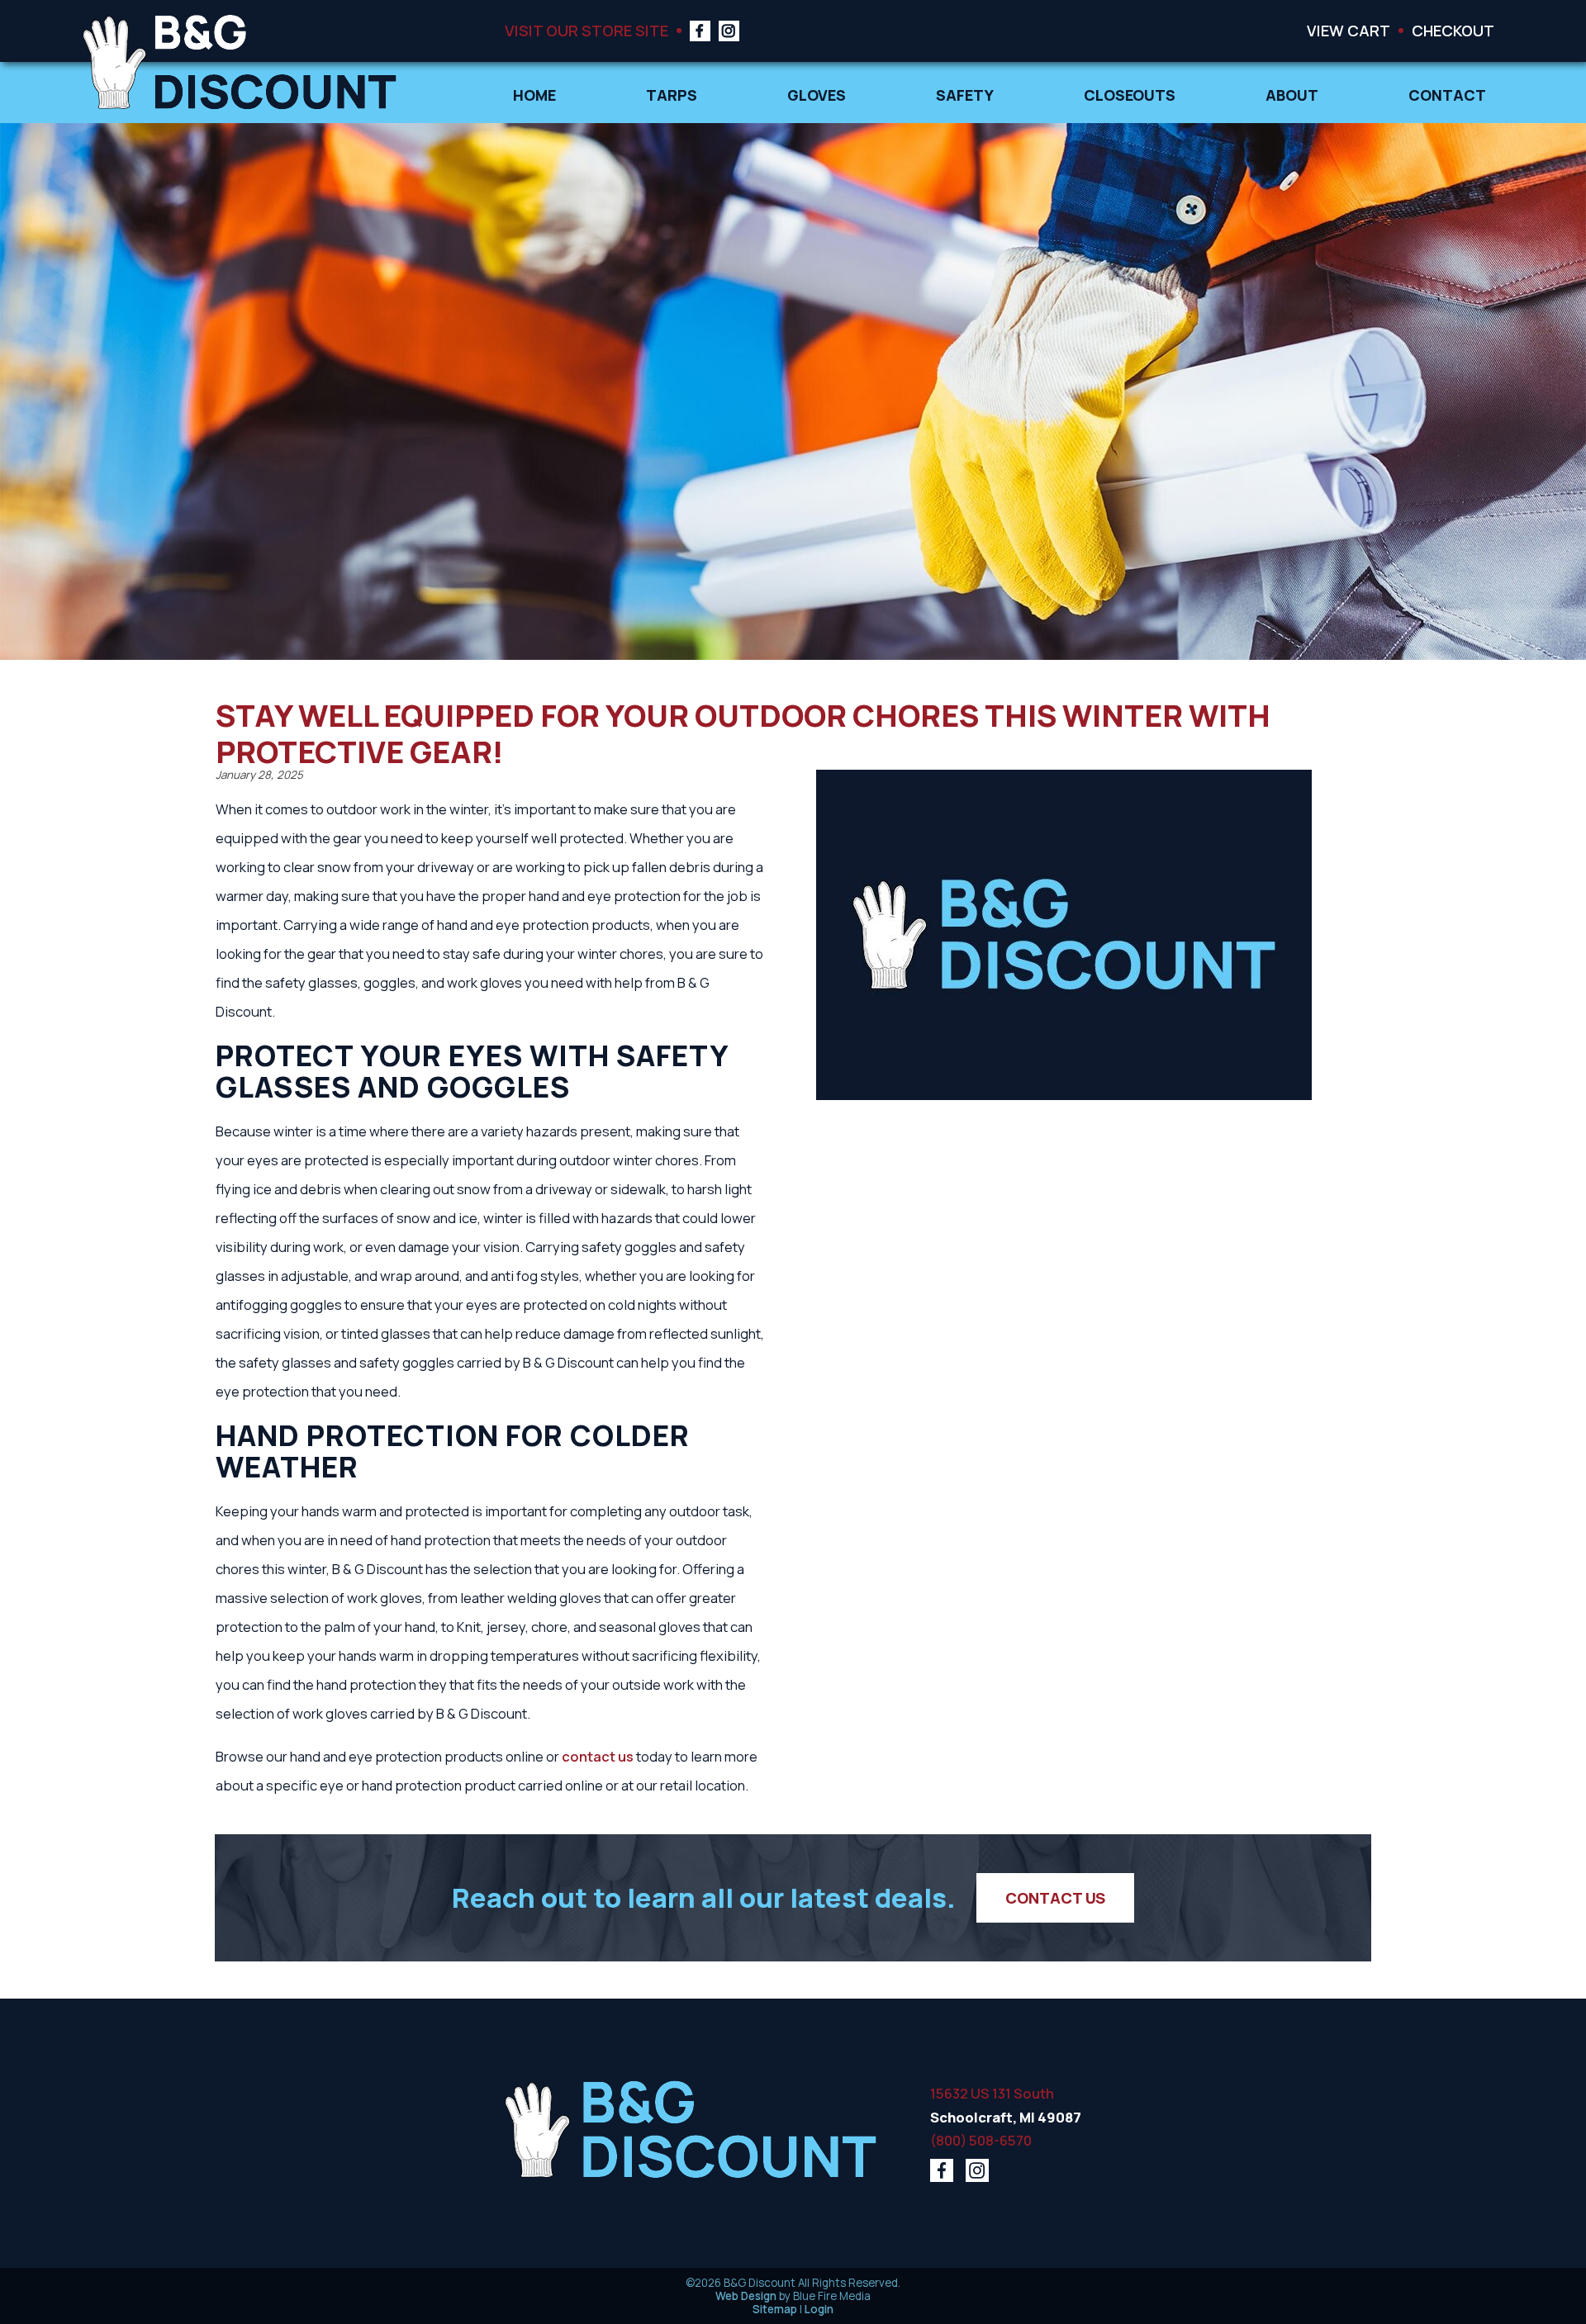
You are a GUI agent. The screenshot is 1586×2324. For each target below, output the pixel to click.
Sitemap (775, 2309)
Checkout (1453, 30)
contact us (598, 1756)
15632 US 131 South (992, 2093)
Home (534, 95)
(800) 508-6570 (981, 2140)
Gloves (817, 95)
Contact (1447, 95)
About (1292, 95)
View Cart (1349, 30)
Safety (965, 95)
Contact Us (1055, 1897)
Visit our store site (586, 30)
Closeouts (1130, 95)
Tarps (672, 95)
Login (819, 2309)
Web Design (746, 2296)
